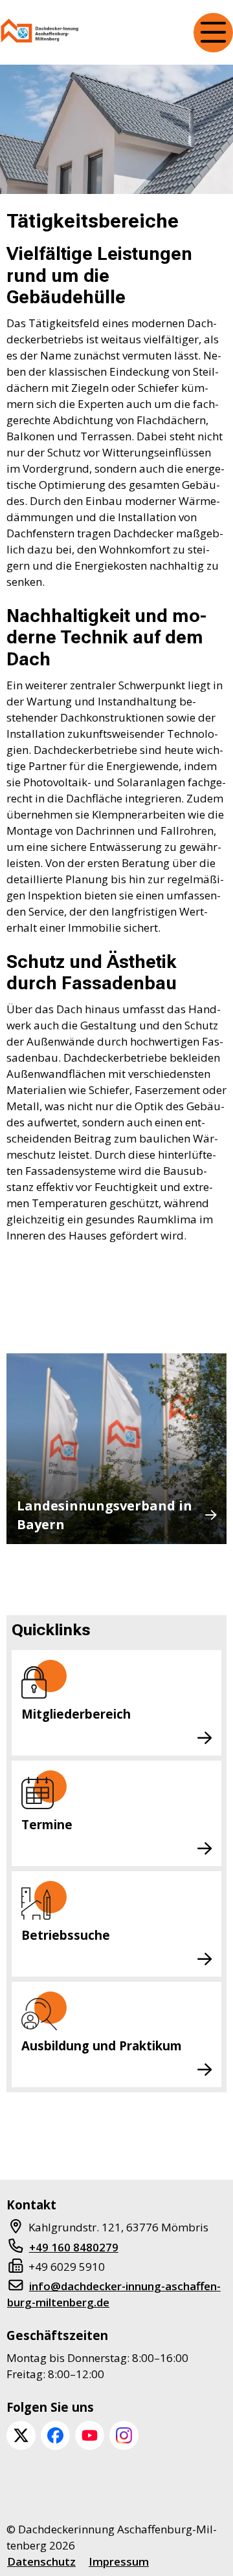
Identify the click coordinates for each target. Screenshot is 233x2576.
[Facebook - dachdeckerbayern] (55, 2435)
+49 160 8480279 (74, 2247)
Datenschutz (41, 2561)
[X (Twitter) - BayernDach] (21, 2435)
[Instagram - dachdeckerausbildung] (124, 2435)
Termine (47, 1824)
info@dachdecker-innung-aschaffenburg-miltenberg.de (114, 2294)
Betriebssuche (66, 1935)
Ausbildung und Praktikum (102, 2045)
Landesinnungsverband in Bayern (105, 1515)
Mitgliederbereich (76, 1714)
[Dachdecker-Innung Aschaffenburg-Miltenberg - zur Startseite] (40, 33)
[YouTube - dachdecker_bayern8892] (90, 2435)
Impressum (119, 2561)
